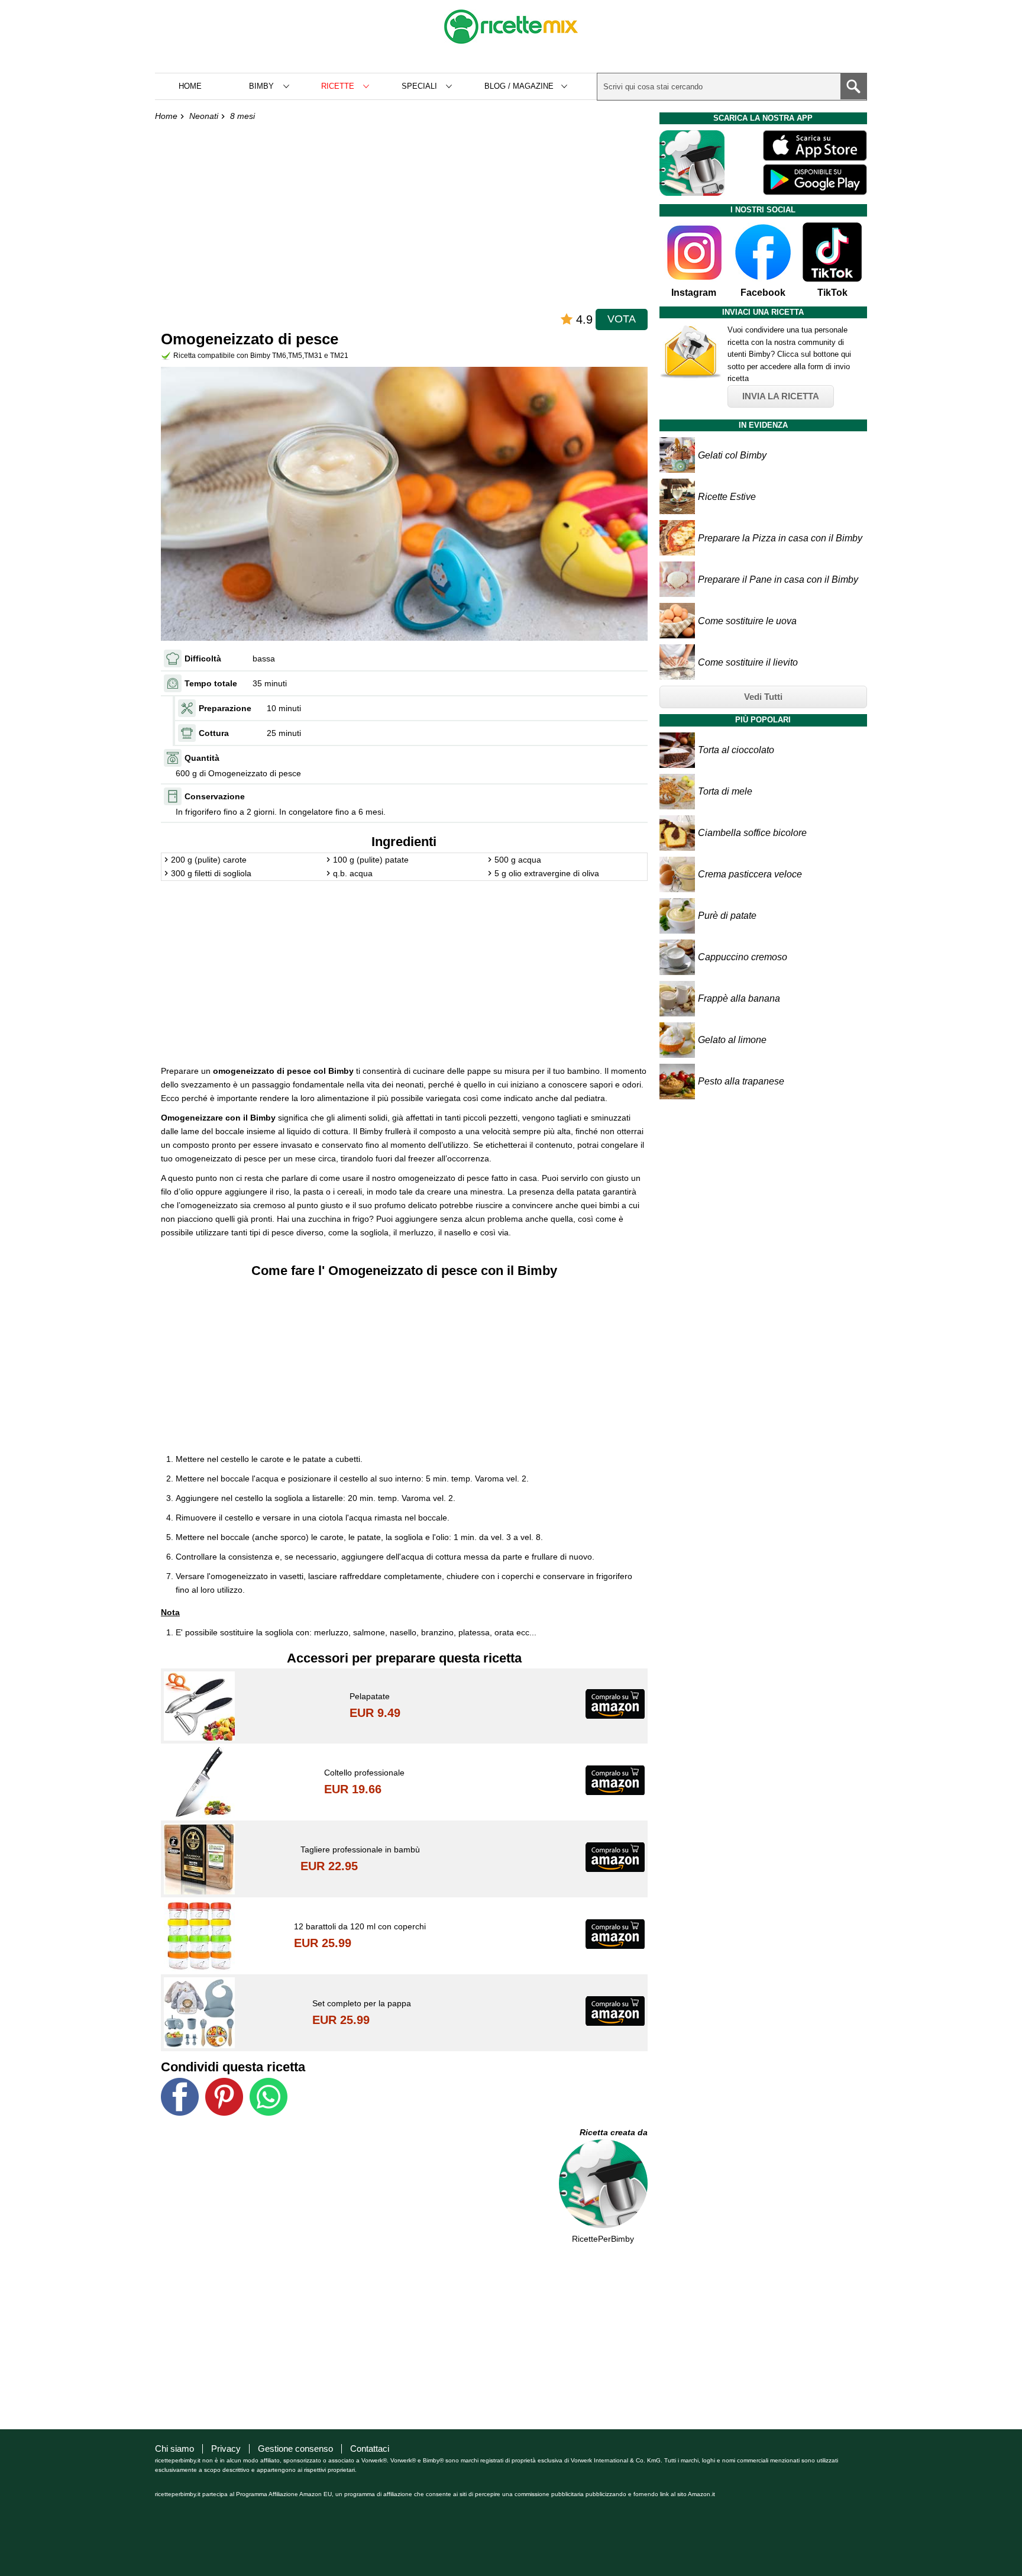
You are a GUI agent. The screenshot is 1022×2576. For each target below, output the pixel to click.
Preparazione (225, 708)
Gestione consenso (295, 2449)
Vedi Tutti (763, 697)
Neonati (204, 116)
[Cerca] (853, 86)
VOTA (622, 319)
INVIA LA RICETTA (781, 396)
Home (190, 86)
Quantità (202, 758)
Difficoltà (203, 658)
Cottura (214, 733)
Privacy (226, 2449)
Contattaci (370, 2449)
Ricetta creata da (614, 2132)
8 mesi (242, 116)
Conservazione (215, 796)
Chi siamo (174, 2449)
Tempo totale (211, 683)
